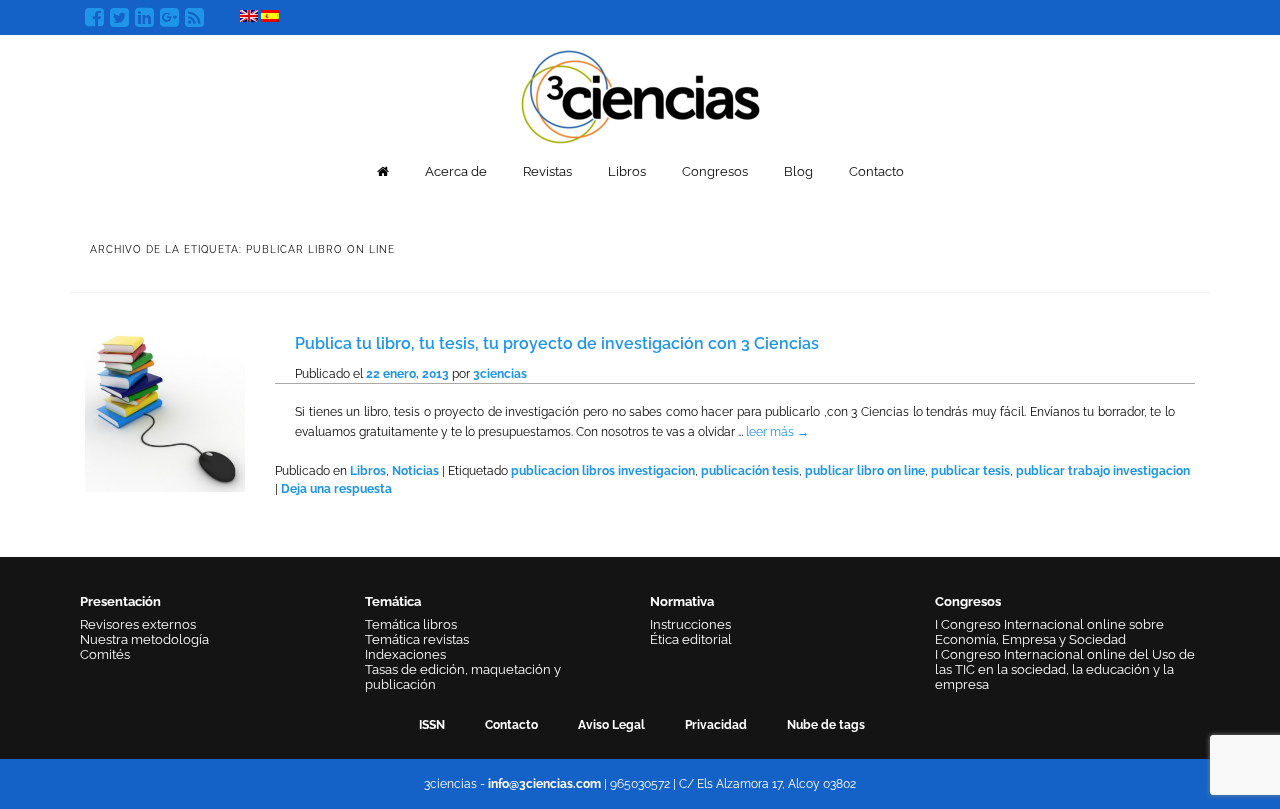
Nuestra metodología (144, 639)
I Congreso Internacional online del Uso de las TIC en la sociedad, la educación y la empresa (1065, 669)
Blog (798, 171)
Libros (627, 171)
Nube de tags (826, 725)
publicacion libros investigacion (603, 471)
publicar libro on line (865, 471)
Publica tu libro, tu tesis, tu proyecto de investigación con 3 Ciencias (557, 343)
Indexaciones (405, 654)
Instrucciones (690, 624)
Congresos (715, 171)
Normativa (682, 601)
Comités (105, 654)
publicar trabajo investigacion (1103, 471)
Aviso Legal (611, 725)
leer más (777, 432)
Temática (393, 601)
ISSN (432, 725)
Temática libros (411, 624)
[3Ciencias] (640, 94)
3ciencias (500, 374)
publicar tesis (970, 471)
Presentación (120, 601)
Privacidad (716, 725)
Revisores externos (138, 624)
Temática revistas (417, 639)
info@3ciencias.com (544, 784)
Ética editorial (691, 639)
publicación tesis (750, 471)
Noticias (415, 471)
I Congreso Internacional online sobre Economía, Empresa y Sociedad (1049, 632)
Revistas (547, 171)
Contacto (876, 171)
